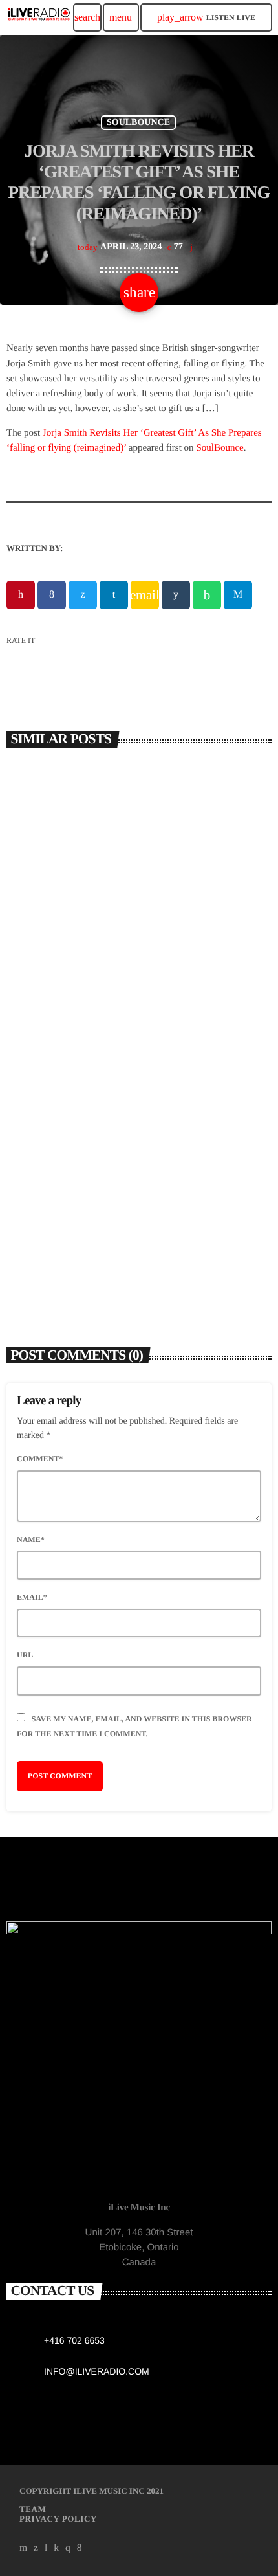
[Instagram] (68, 2548)
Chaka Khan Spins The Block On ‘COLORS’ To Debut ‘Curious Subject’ (136, 1241)
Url (25, 1655)
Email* (32, 1597)
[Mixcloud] (56, 2548)
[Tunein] (46, 2548)
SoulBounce (219, 448)
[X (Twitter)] (36, 2548)
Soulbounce (138, 123)
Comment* (40, 1459)
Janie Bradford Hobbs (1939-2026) (103, 977)
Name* (31, 1540)
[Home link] (39, 17)
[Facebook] (80, 2548)
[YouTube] (24, 2548)
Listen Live (206, 17)
